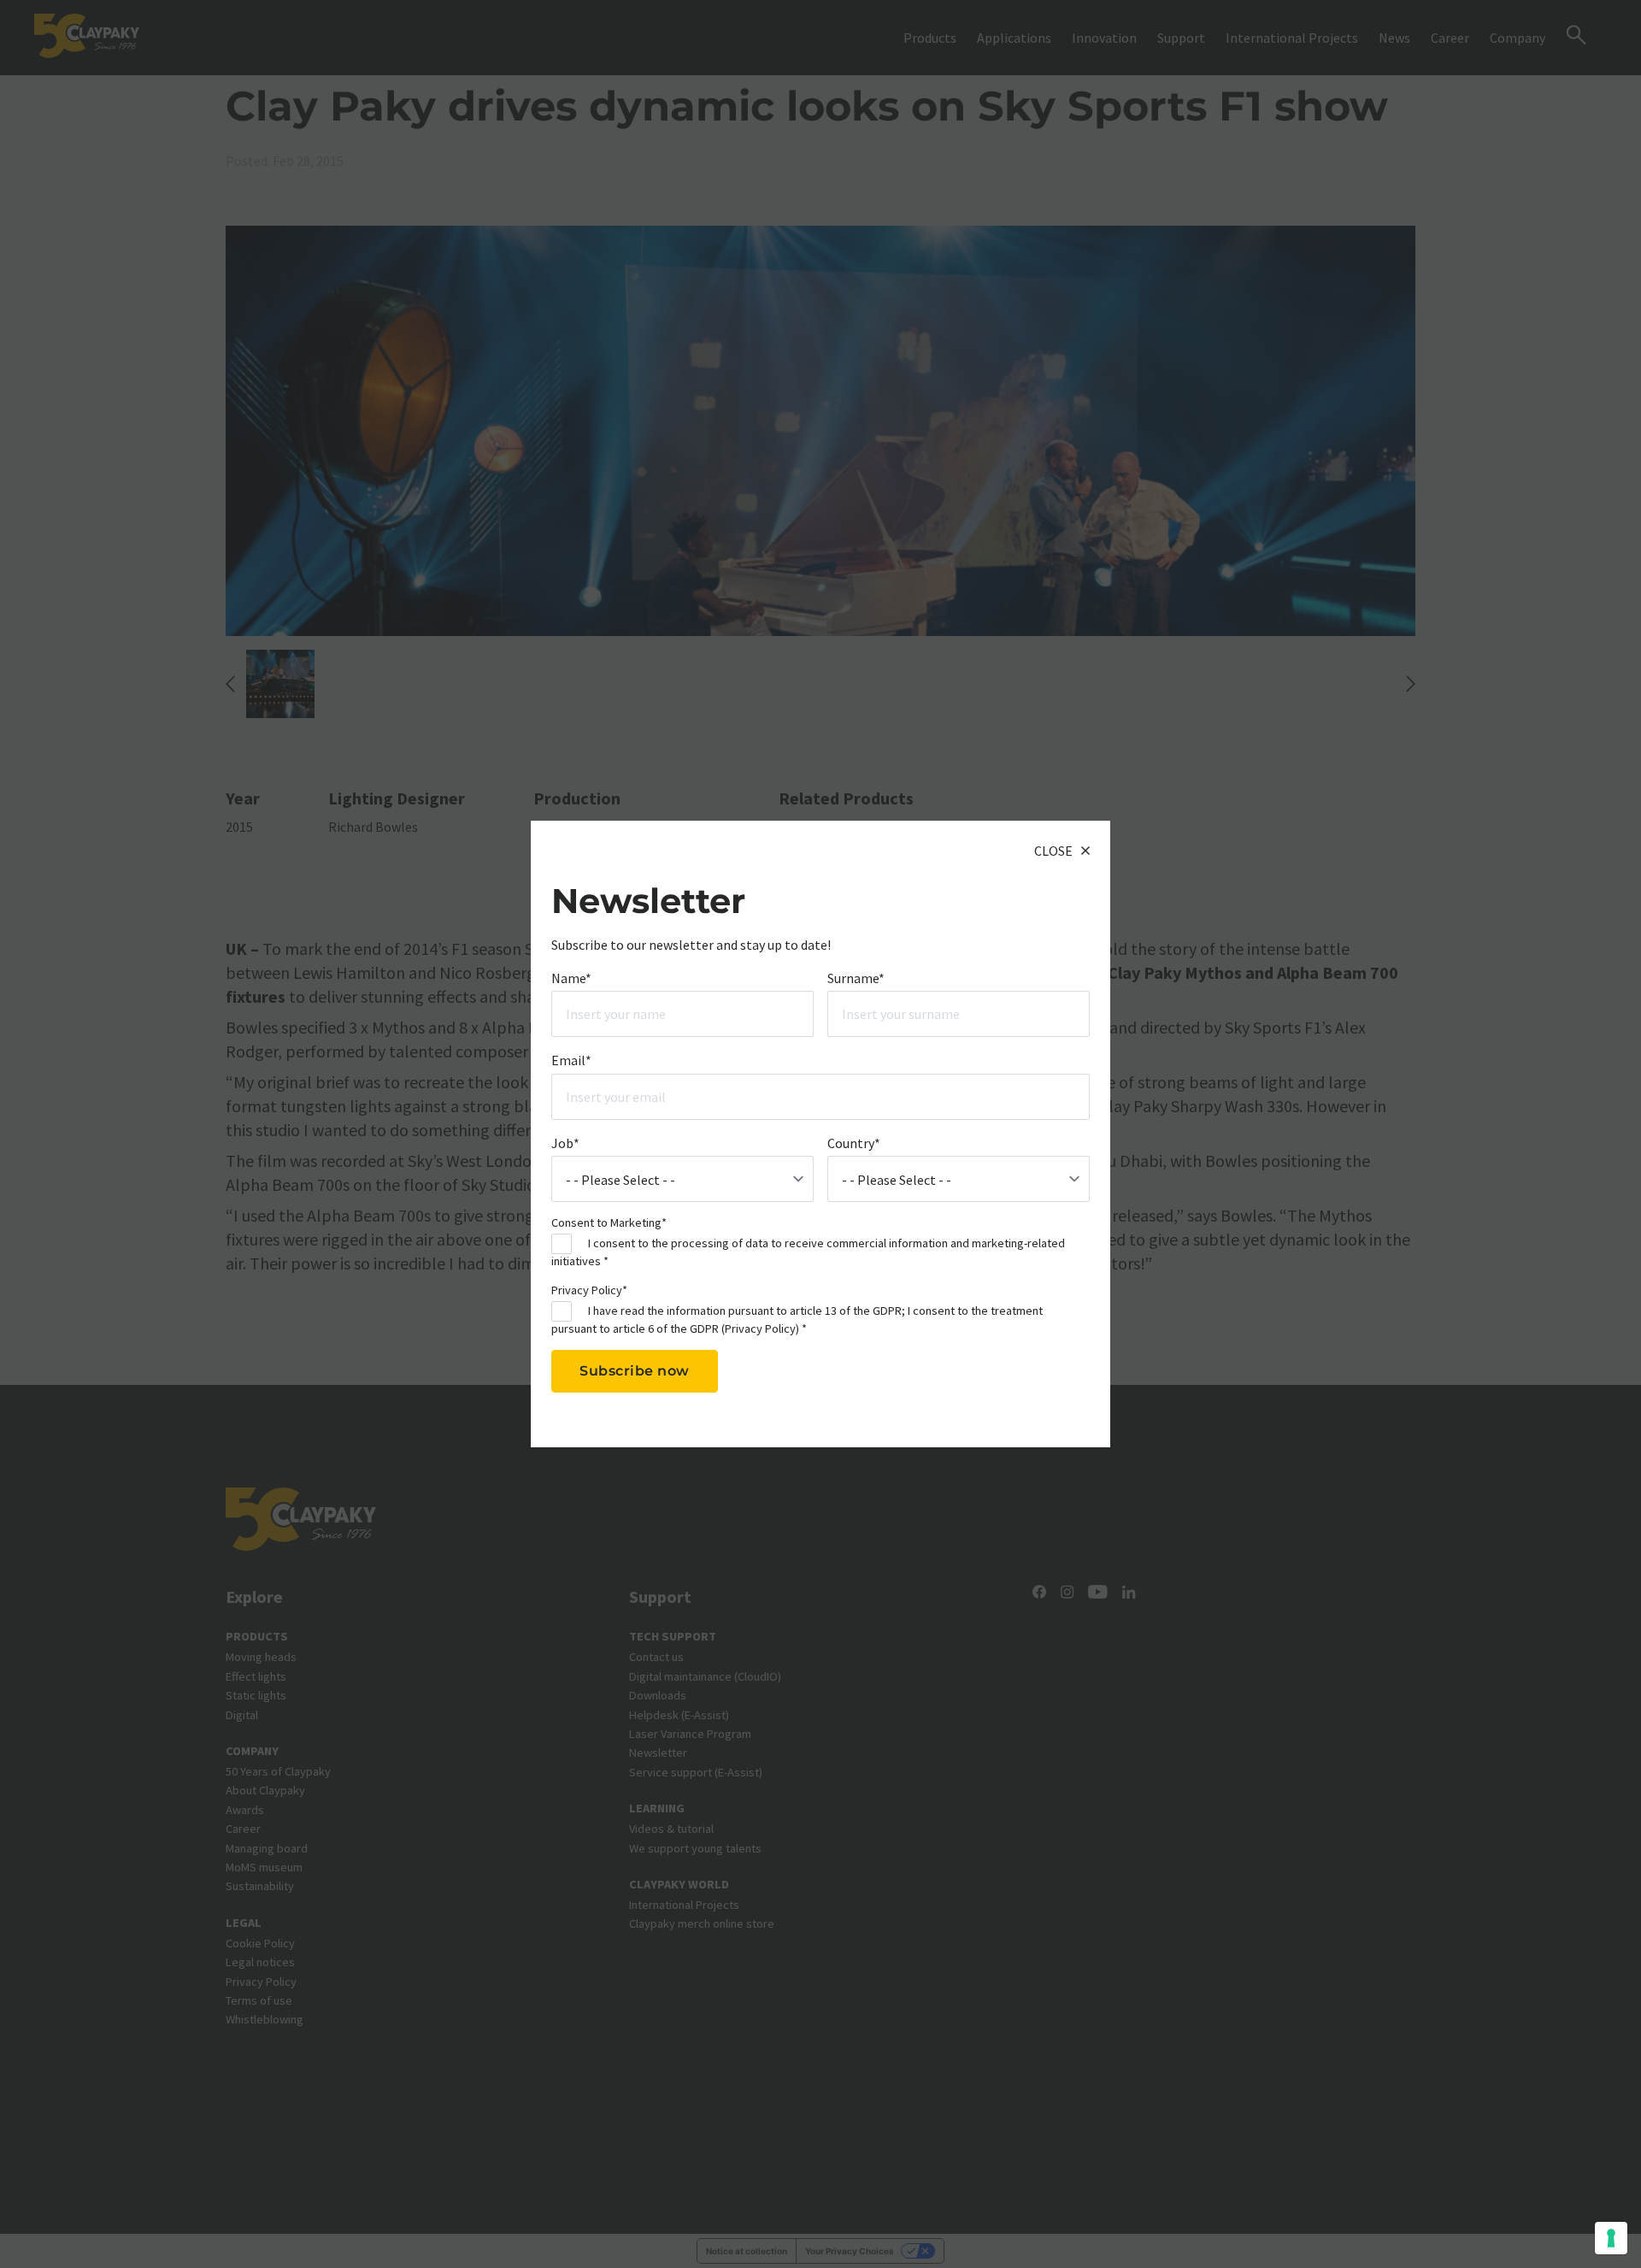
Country (854, 1143)
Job (565, 1143)
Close (1053, 851)
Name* (571, 978)
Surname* (856, 978)
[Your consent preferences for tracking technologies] (1611, 2238)
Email (571, 1060)
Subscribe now (635, 1371)
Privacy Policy (760, 1328)
